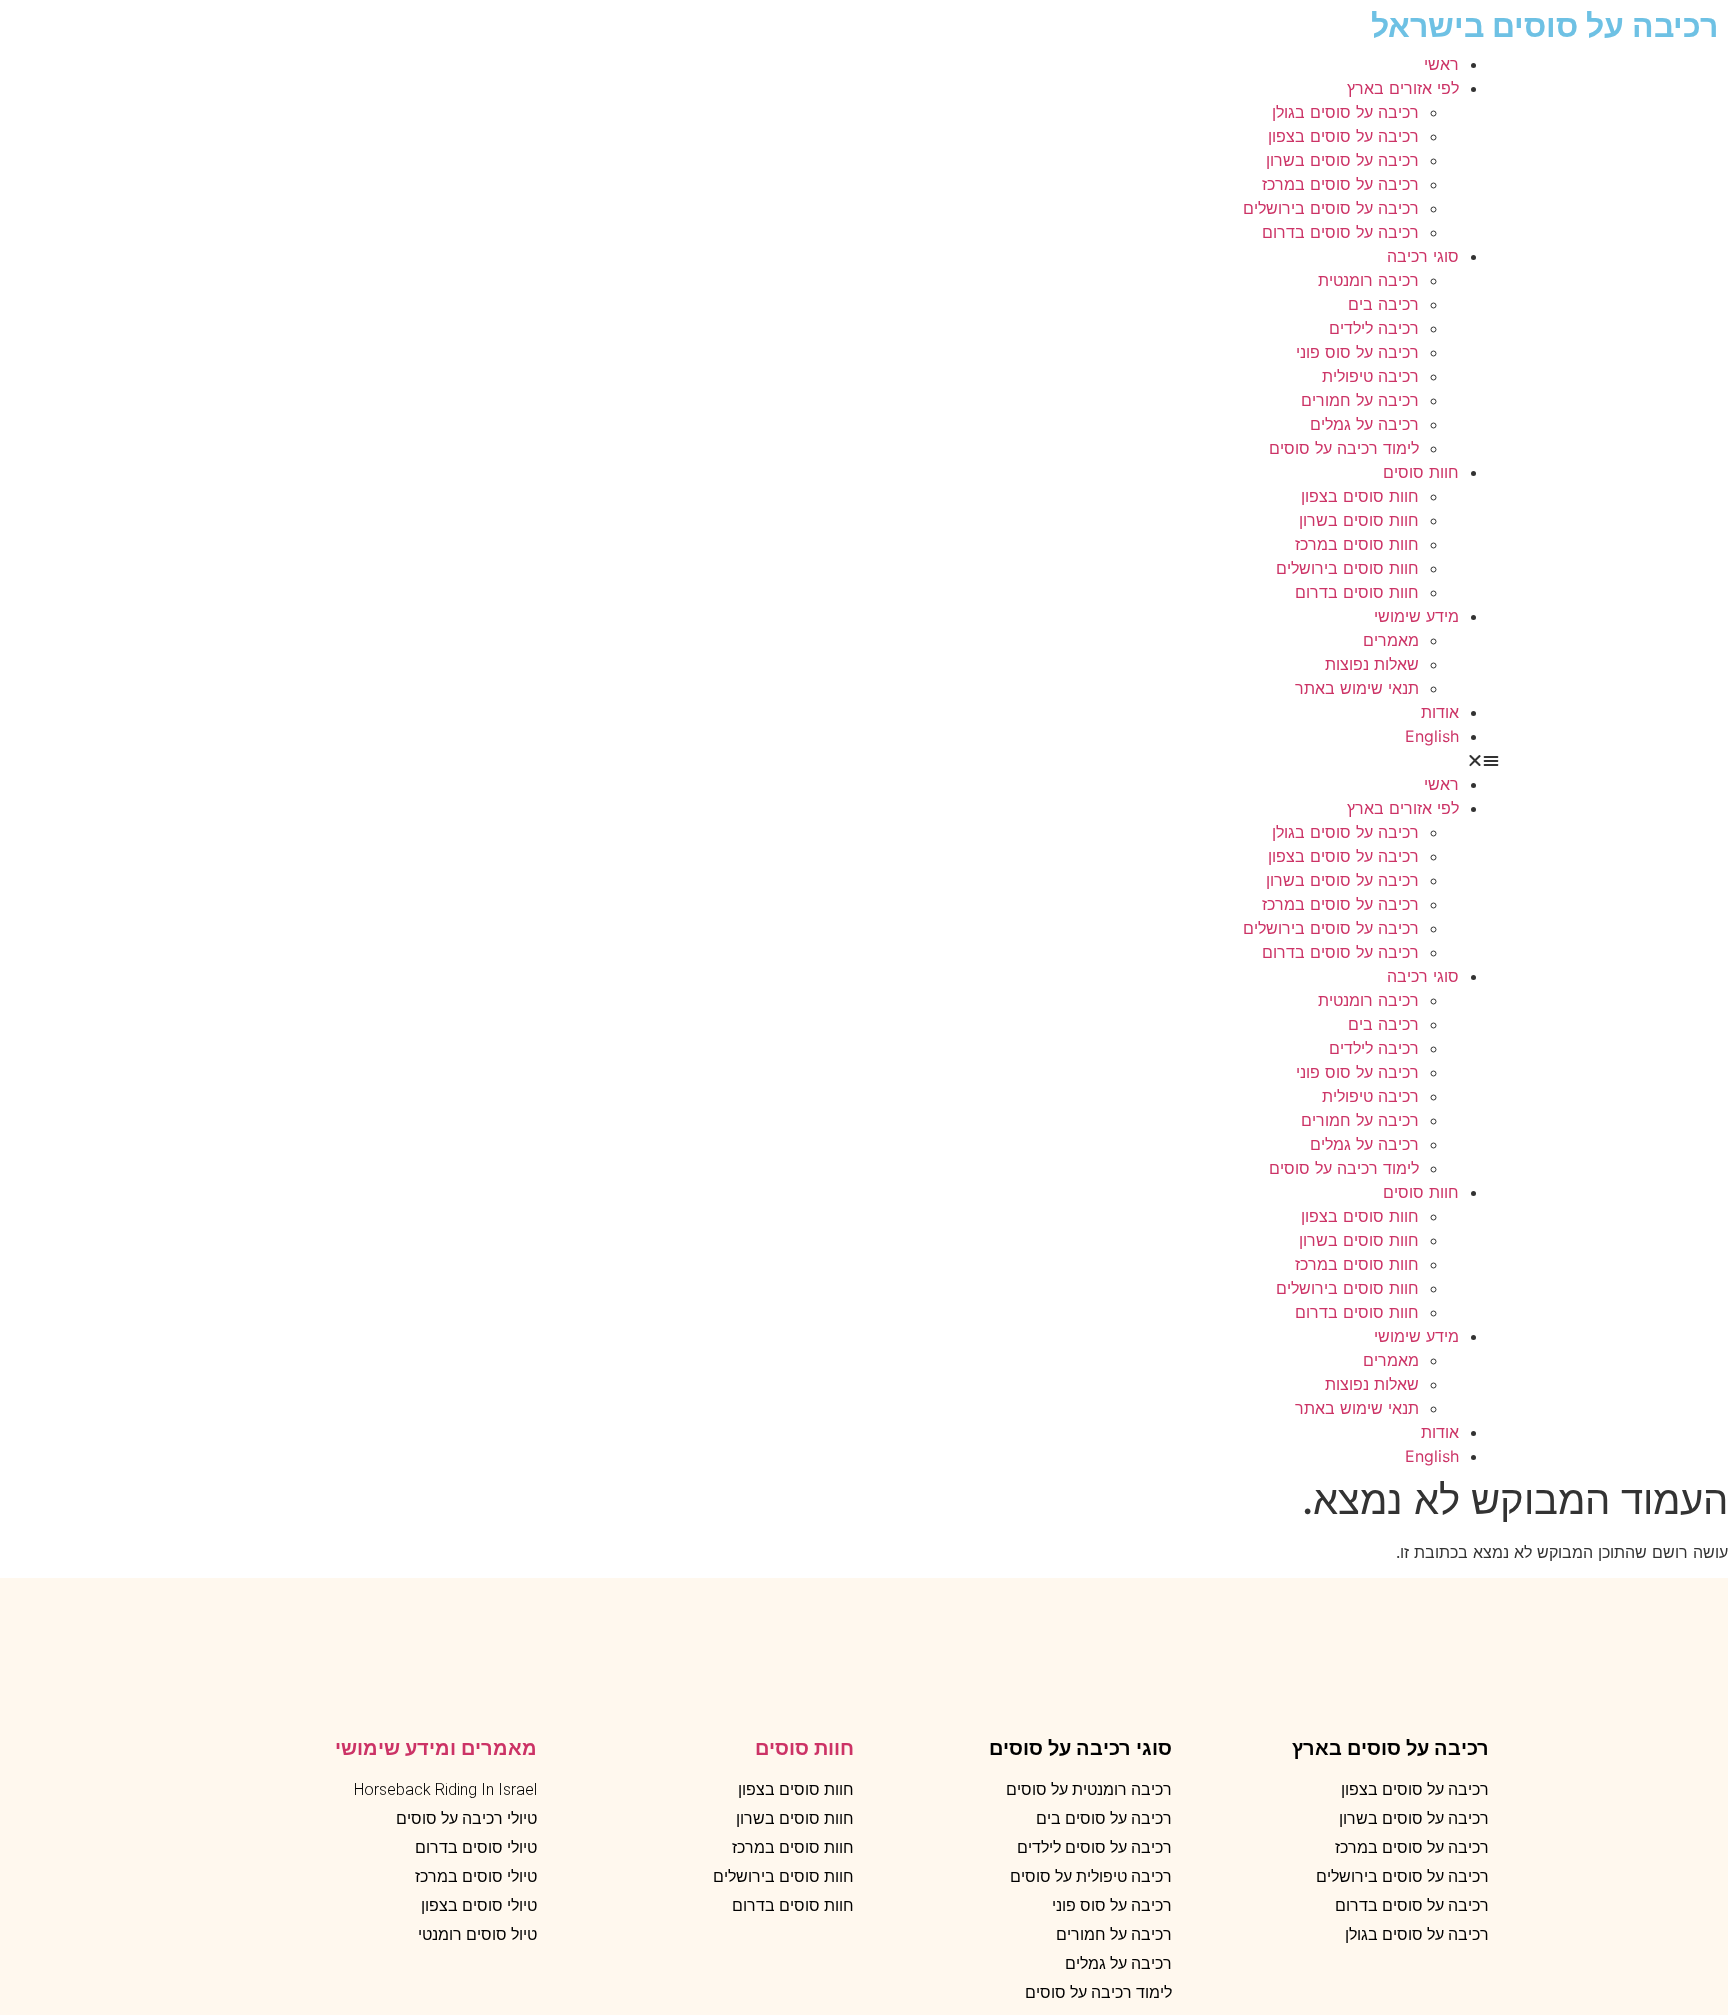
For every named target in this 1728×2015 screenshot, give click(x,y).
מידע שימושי (1416, 616)
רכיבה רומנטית (1368, 280)
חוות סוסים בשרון (1359, 520)
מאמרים (1391, 640)
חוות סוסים (1421, 472)
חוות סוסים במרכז (1357, 544)
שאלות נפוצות (1372, 664)
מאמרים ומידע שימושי (436, 1748)
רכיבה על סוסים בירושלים (1331, 208)
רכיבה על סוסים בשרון (1342, 160)
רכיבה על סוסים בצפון (1343, 136)
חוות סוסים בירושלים (1347, 568)
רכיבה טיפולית (1370, 376)
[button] (864, 760)
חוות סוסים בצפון (1360, 496)
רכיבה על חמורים (1360, 400)
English (1432, 736)
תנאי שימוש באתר (1357, 688)
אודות (1440, 712)
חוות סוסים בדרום (1357, 592)
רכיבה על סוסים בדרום (1340, 232)
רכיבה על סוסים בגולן (1345, 112)
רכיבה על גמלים (1364, 424)
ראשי (1441, 64)
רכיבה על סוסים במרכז (1340, 184)
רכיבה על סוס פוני (1357, 352)
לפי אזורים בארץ (1403, 88)
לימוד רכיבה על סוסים (1344, 448)
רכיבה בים (1383, 304)
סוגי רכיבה (1423, 256)
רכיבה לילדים (1374, 328)
